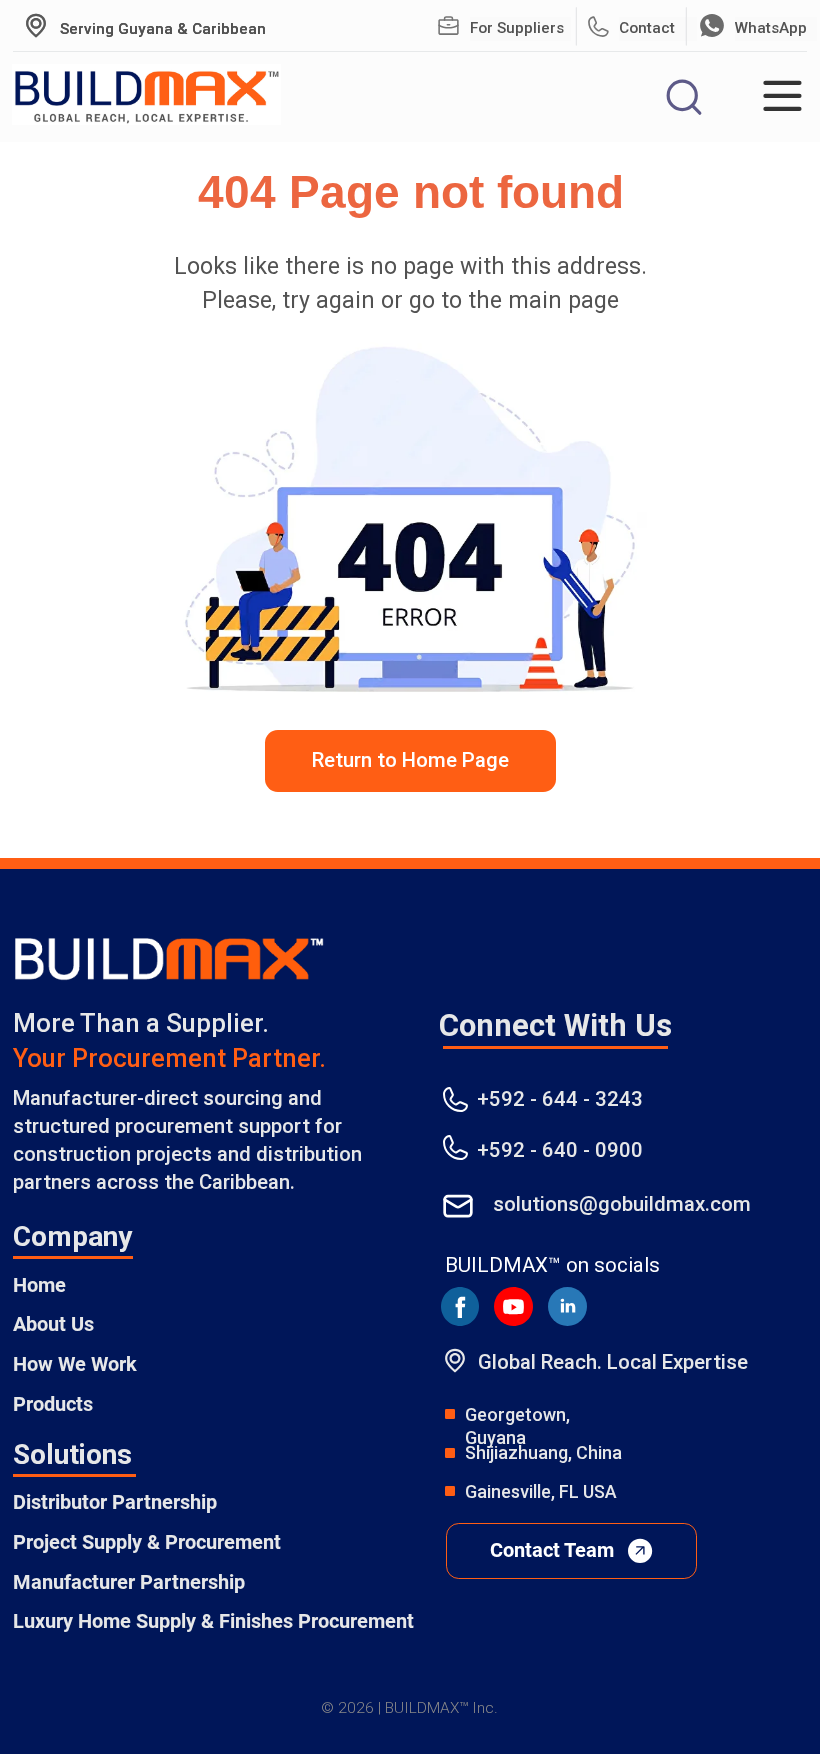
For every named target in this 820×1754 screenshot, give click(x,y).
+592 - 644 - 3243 (560, 1099)
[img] (449, 26)
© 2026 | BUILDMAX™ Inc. (409, 1708)
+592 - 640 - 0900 (560, 1150)
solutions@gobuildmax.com (622, 1204)
